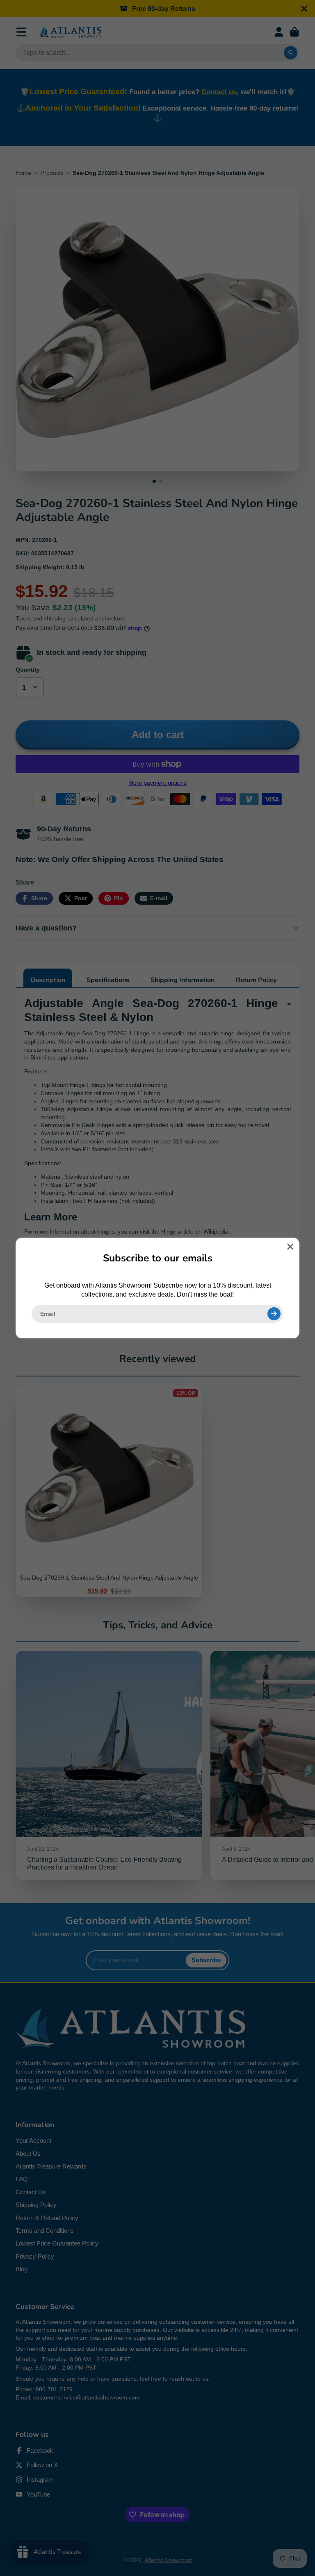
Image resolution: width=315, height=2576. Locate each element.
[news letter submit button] (274, 1314)
